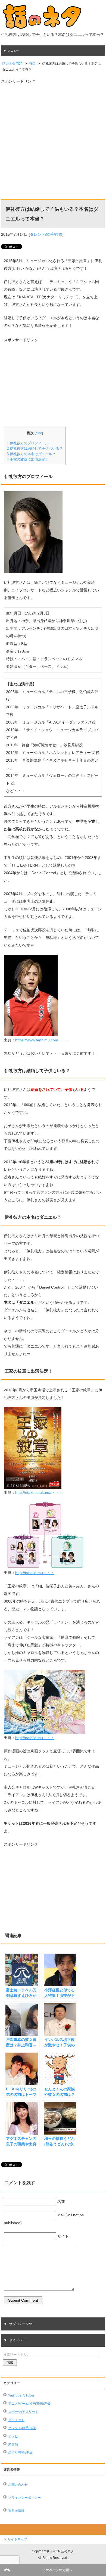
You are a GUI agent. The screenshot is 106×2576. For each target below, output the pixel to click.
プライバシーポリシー (24, 2498)
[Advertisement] (53, 138)
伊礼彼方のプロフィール (28, 443)
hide (39, 433)
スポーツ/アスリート (23, 2412)
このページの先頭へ (57, 2570)
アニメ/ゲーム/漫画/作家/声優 (29, 2404)
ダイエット (16, 2420)
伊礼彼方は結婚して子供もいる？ (35, 449)
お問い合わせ (18, 2485)
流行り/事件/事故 (20, 2453)
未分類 (13, 2444)
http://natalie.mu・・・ (35, 1573)
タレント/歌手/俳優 (46, 234)
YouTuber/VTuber (21, 2395)
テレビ (13, 2436)
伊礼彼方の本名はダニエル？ (31, 454)
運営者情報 (16, 2511)
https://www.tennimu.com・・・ (42, 1040)
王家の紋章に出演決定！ (28, 459)
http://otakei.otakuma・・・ (39, 1492)
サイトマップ (17, 2539)
